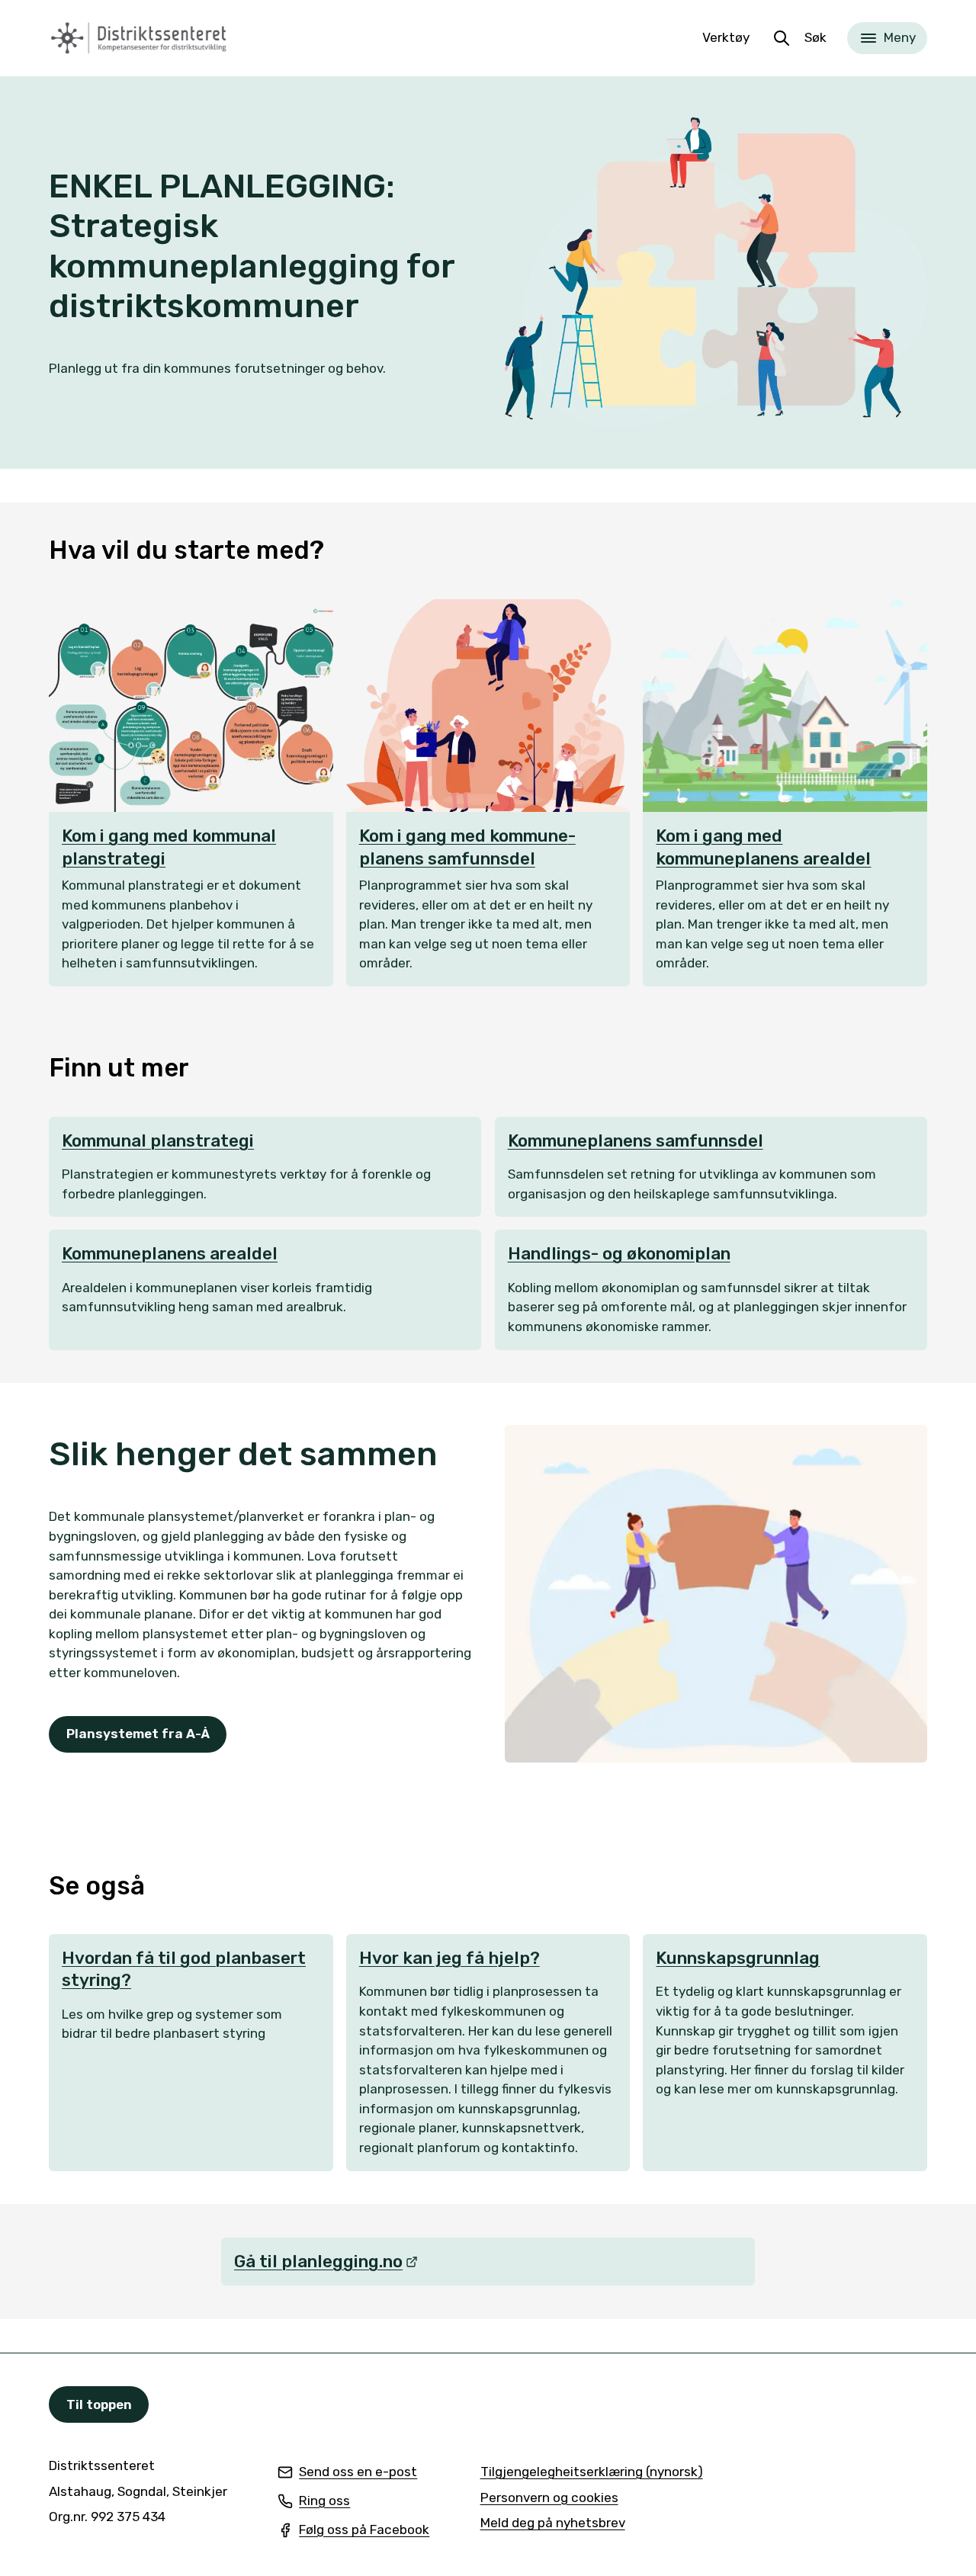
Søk (815, 37)
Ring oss (314, 2502)
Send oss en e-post (347, 2473)
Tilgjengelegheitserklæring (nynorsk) (592, 2473)
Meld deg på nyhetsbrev (553, 2524)
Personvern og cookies (549, 2497)
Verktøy (726, 37)
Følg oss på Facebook (353, 2531)
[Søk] (782, 38)
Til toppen (99, 2404)
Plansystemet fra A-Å (138, 1734)
